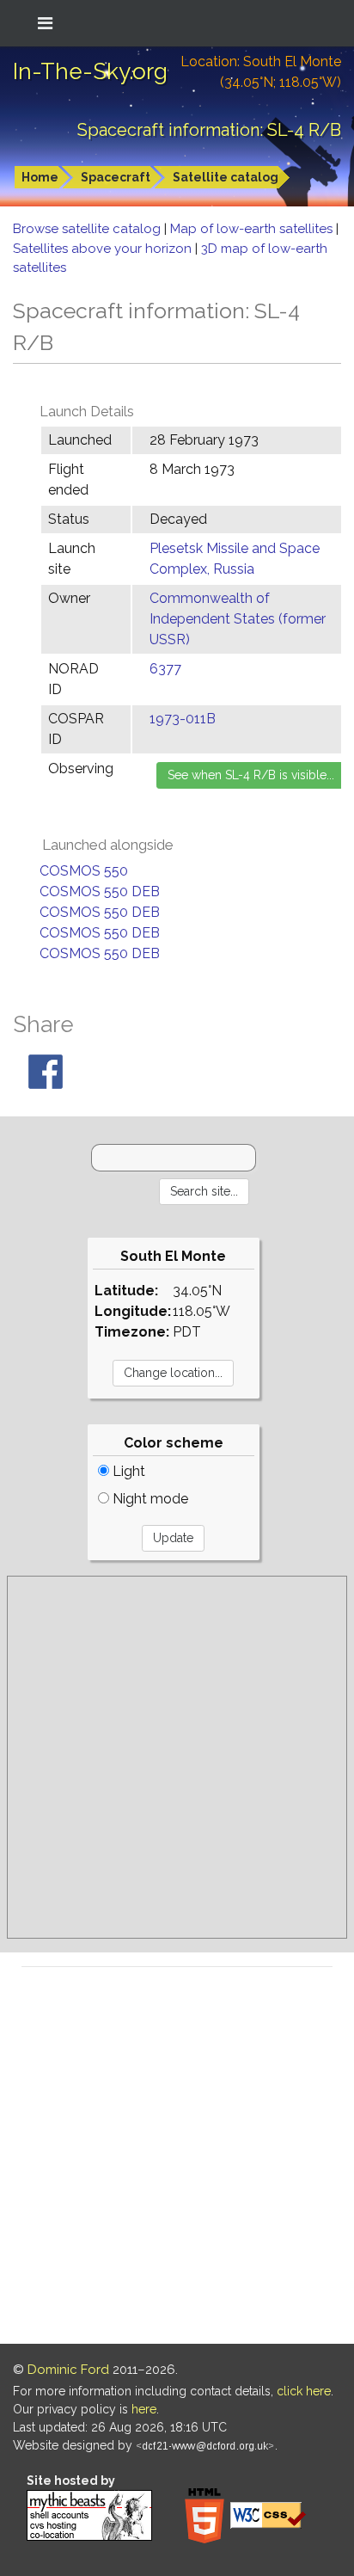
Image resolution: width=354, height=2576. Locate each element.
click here (304, 2391)
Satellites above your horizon (104, 249)
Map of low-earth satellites (253, 229)
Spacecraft (116, 177)
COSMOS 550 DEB (100, 891)
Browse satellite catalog (88, 229)
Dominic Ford (68, 2370)
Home (40, 177)
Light (127, 1471)
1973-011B (183, 719)
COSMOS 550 (84, 871)
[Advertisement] (177, 1757)
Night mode (149, 1499)
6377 (165, 669)
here (144, 2409)
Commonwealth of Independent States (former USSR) (238, 619)
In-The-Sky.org (90, 71)
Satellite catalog (226, 177)
